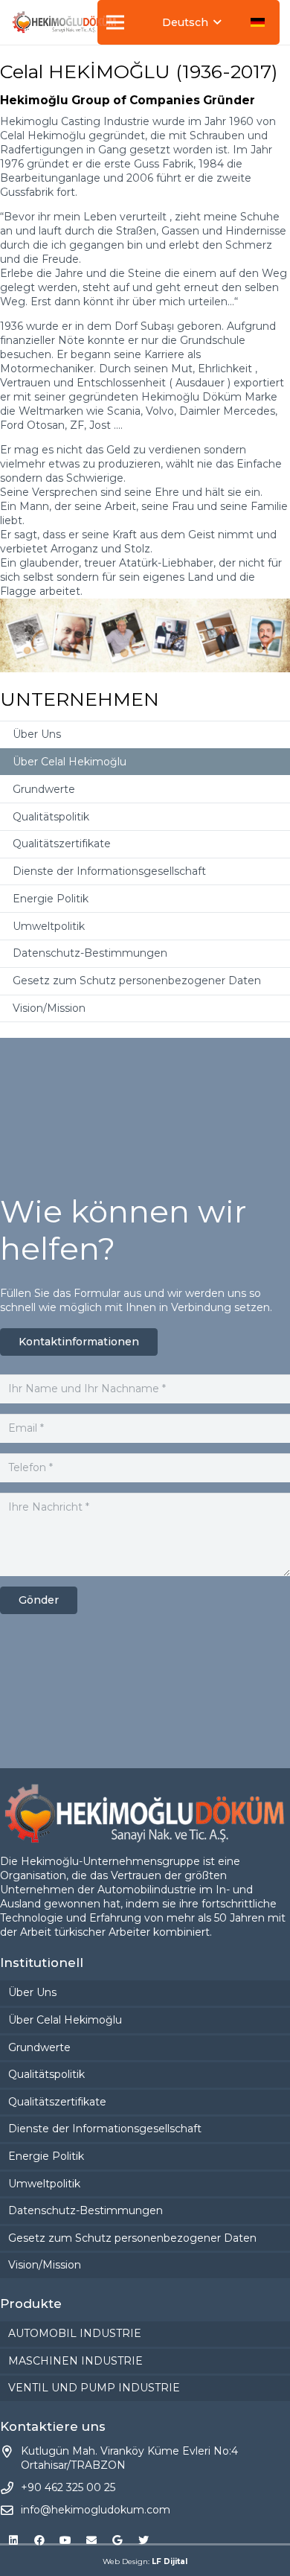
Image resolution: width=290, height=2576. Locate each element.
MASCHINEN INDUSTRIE (75, 2361)
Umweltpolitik (49, 926)
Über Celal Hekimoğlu (70, 762)
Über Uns (37, 734)
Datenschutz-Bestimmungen (90, 953)
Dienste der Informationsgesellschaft (109, 871)
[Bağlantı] (64, 22)
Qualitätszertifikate (62, 844)
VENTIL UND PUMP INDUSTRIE (94, 2388)
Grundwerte (44, 789)
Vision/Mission (49, 1008)
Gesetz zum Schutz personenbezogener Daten (137, 981)
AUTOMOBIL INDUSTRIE (75, 2333)
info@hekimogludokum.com (96, 2510)
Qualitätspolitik (51, 817)
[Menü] (115, 22)
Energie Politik (51, 899)
